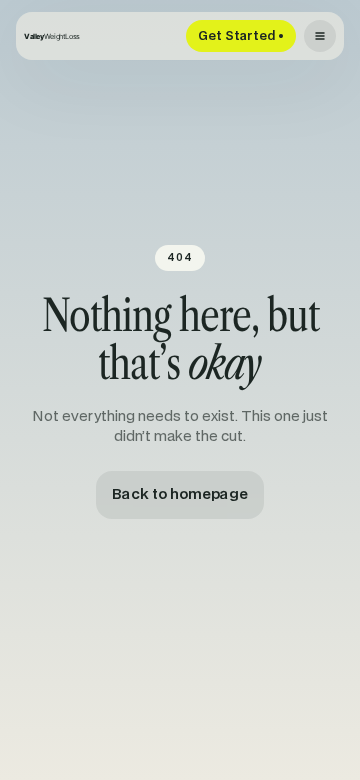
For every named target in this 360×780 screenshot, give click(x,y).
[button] (320, 36)
